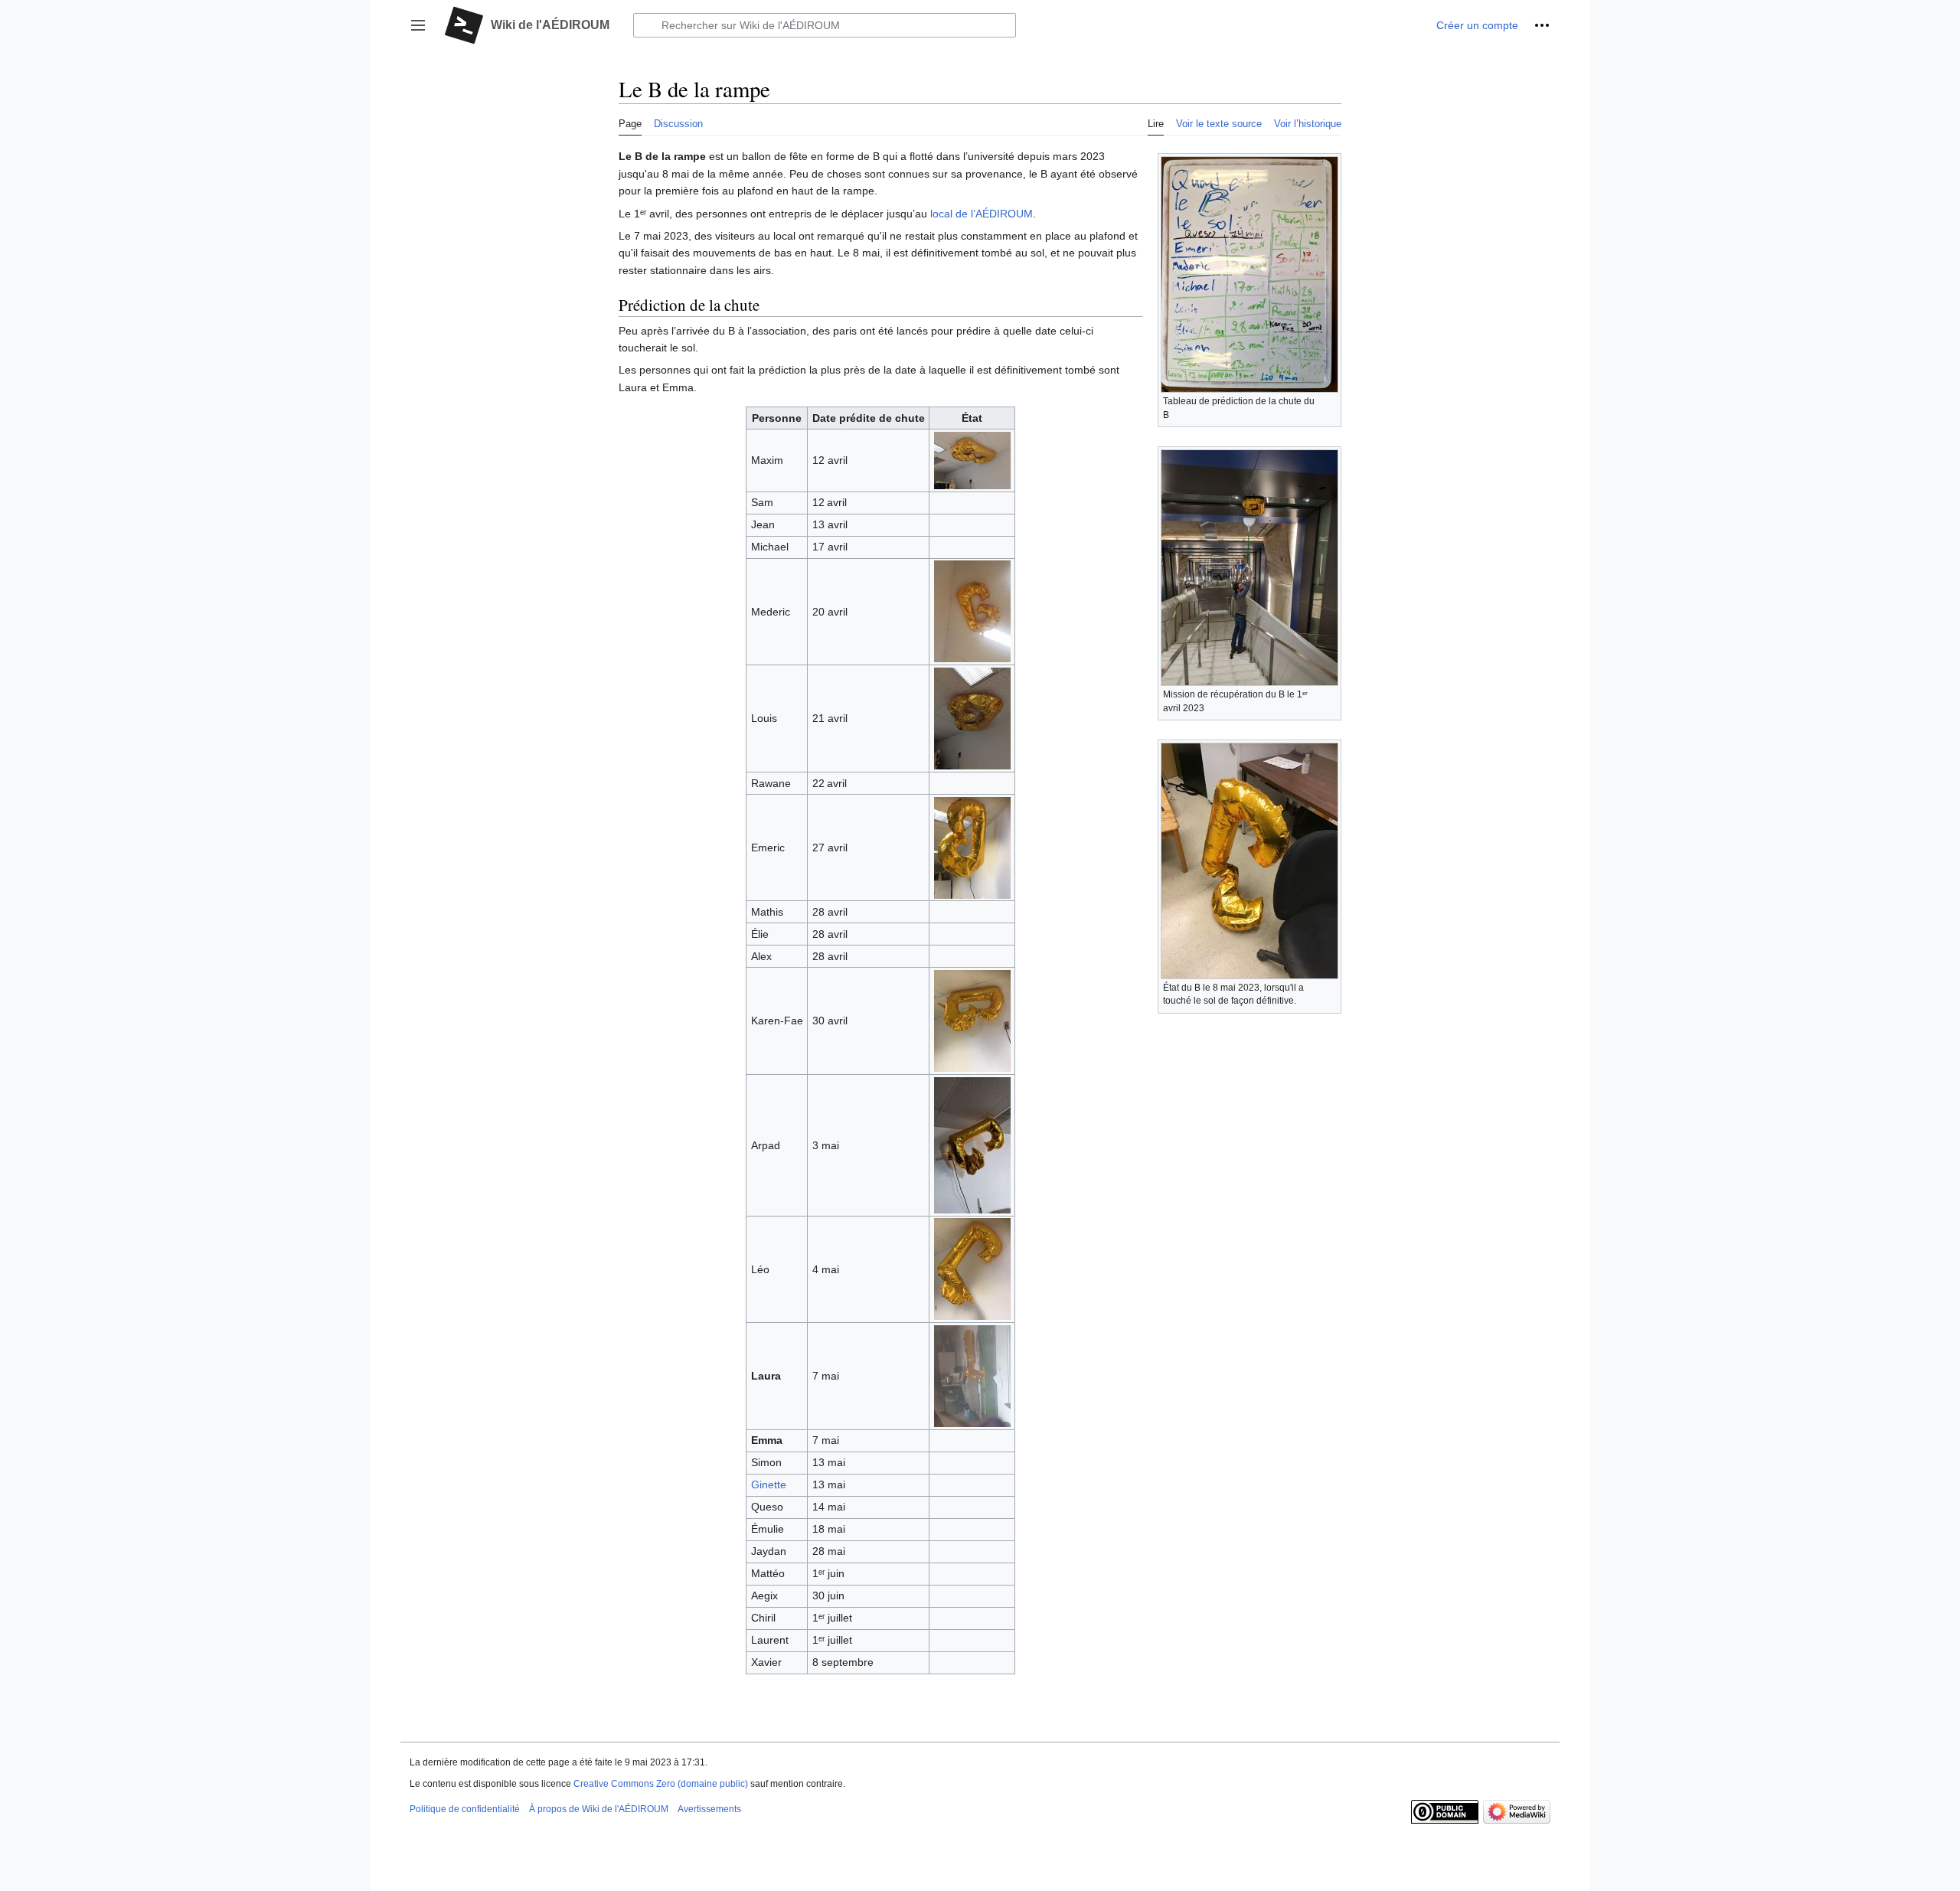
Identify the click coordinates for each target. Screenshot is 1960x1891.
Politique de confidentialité (465, 1809)
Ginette (769, 1484)
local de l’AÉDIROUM (982, 214)
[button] (418, 25)
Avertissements (709, 1809)
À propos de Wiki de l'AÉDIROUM (599, 1809)
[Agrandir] (1330, 399)
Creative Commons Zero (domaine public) (661, 1784)
